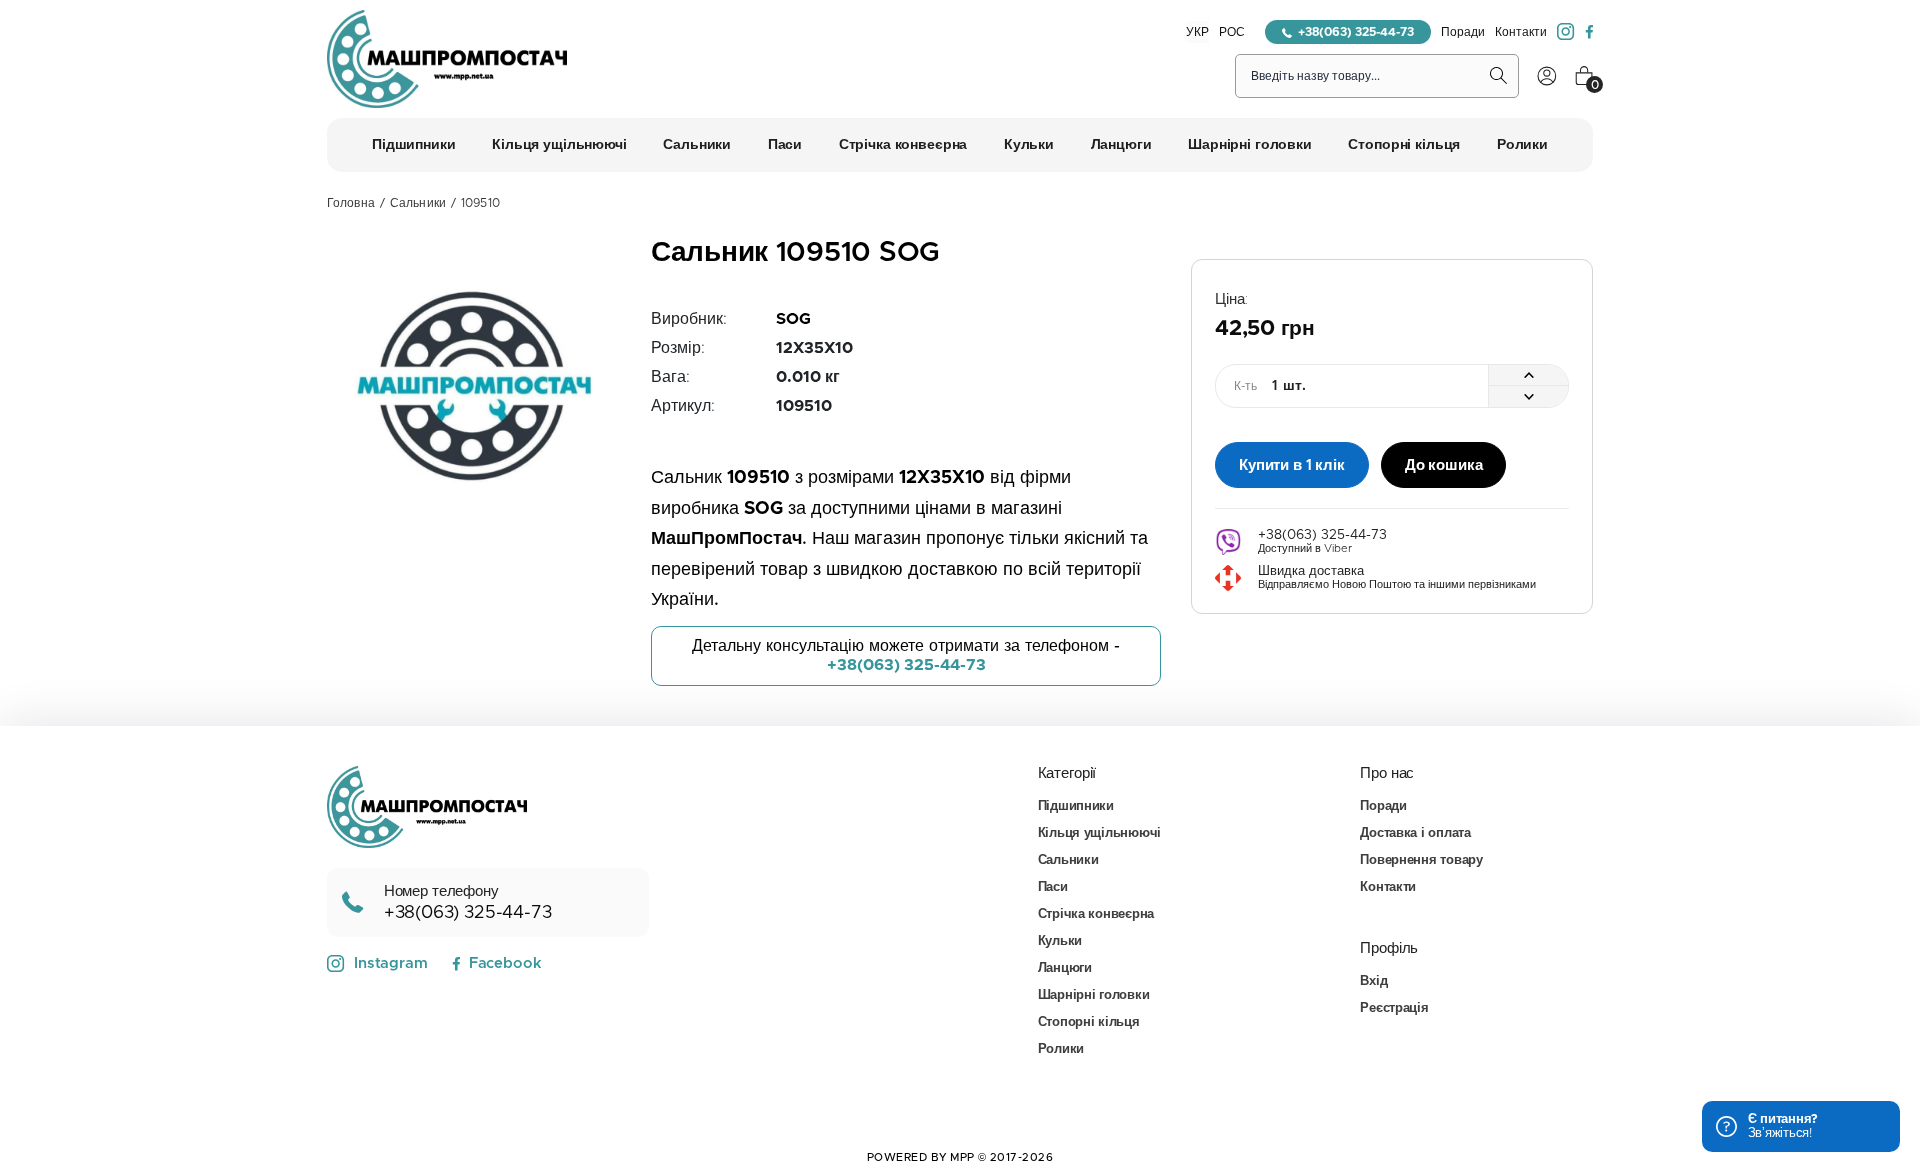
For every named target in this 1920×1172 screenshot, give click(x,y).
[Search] (1499, 76)
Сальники (418, 203)
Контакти (1521, 32)
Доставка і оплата (1415, 833)
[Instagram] (1566, 32)
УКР (1197, 32)
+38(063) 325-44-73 (1356, 32)
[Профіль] (1547, 76)
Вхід (1373, 981)
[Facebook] (1589, 32)
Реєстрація (1394, 1008)
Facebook (505, 963)
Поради (1463, 32)
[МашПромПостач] (447, 59)
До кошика (1444, 465)
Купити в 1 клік (1292, 465)
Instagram (391, 963)
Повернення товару (1421, 860)
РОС (1232, 32)
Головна (351, 203)
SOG (793, 319)
